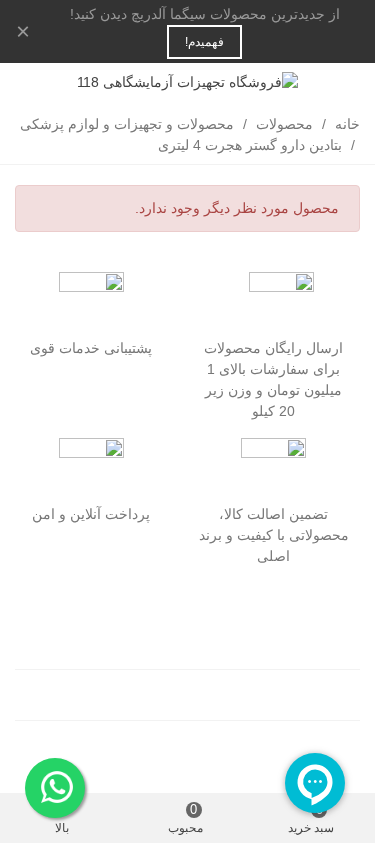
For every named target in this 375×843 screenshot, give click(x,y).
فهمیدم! (204, 42)
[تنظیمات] (34, 82)
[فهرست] (341, 82)
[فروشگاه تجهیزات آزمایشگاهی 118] (187, 82)
